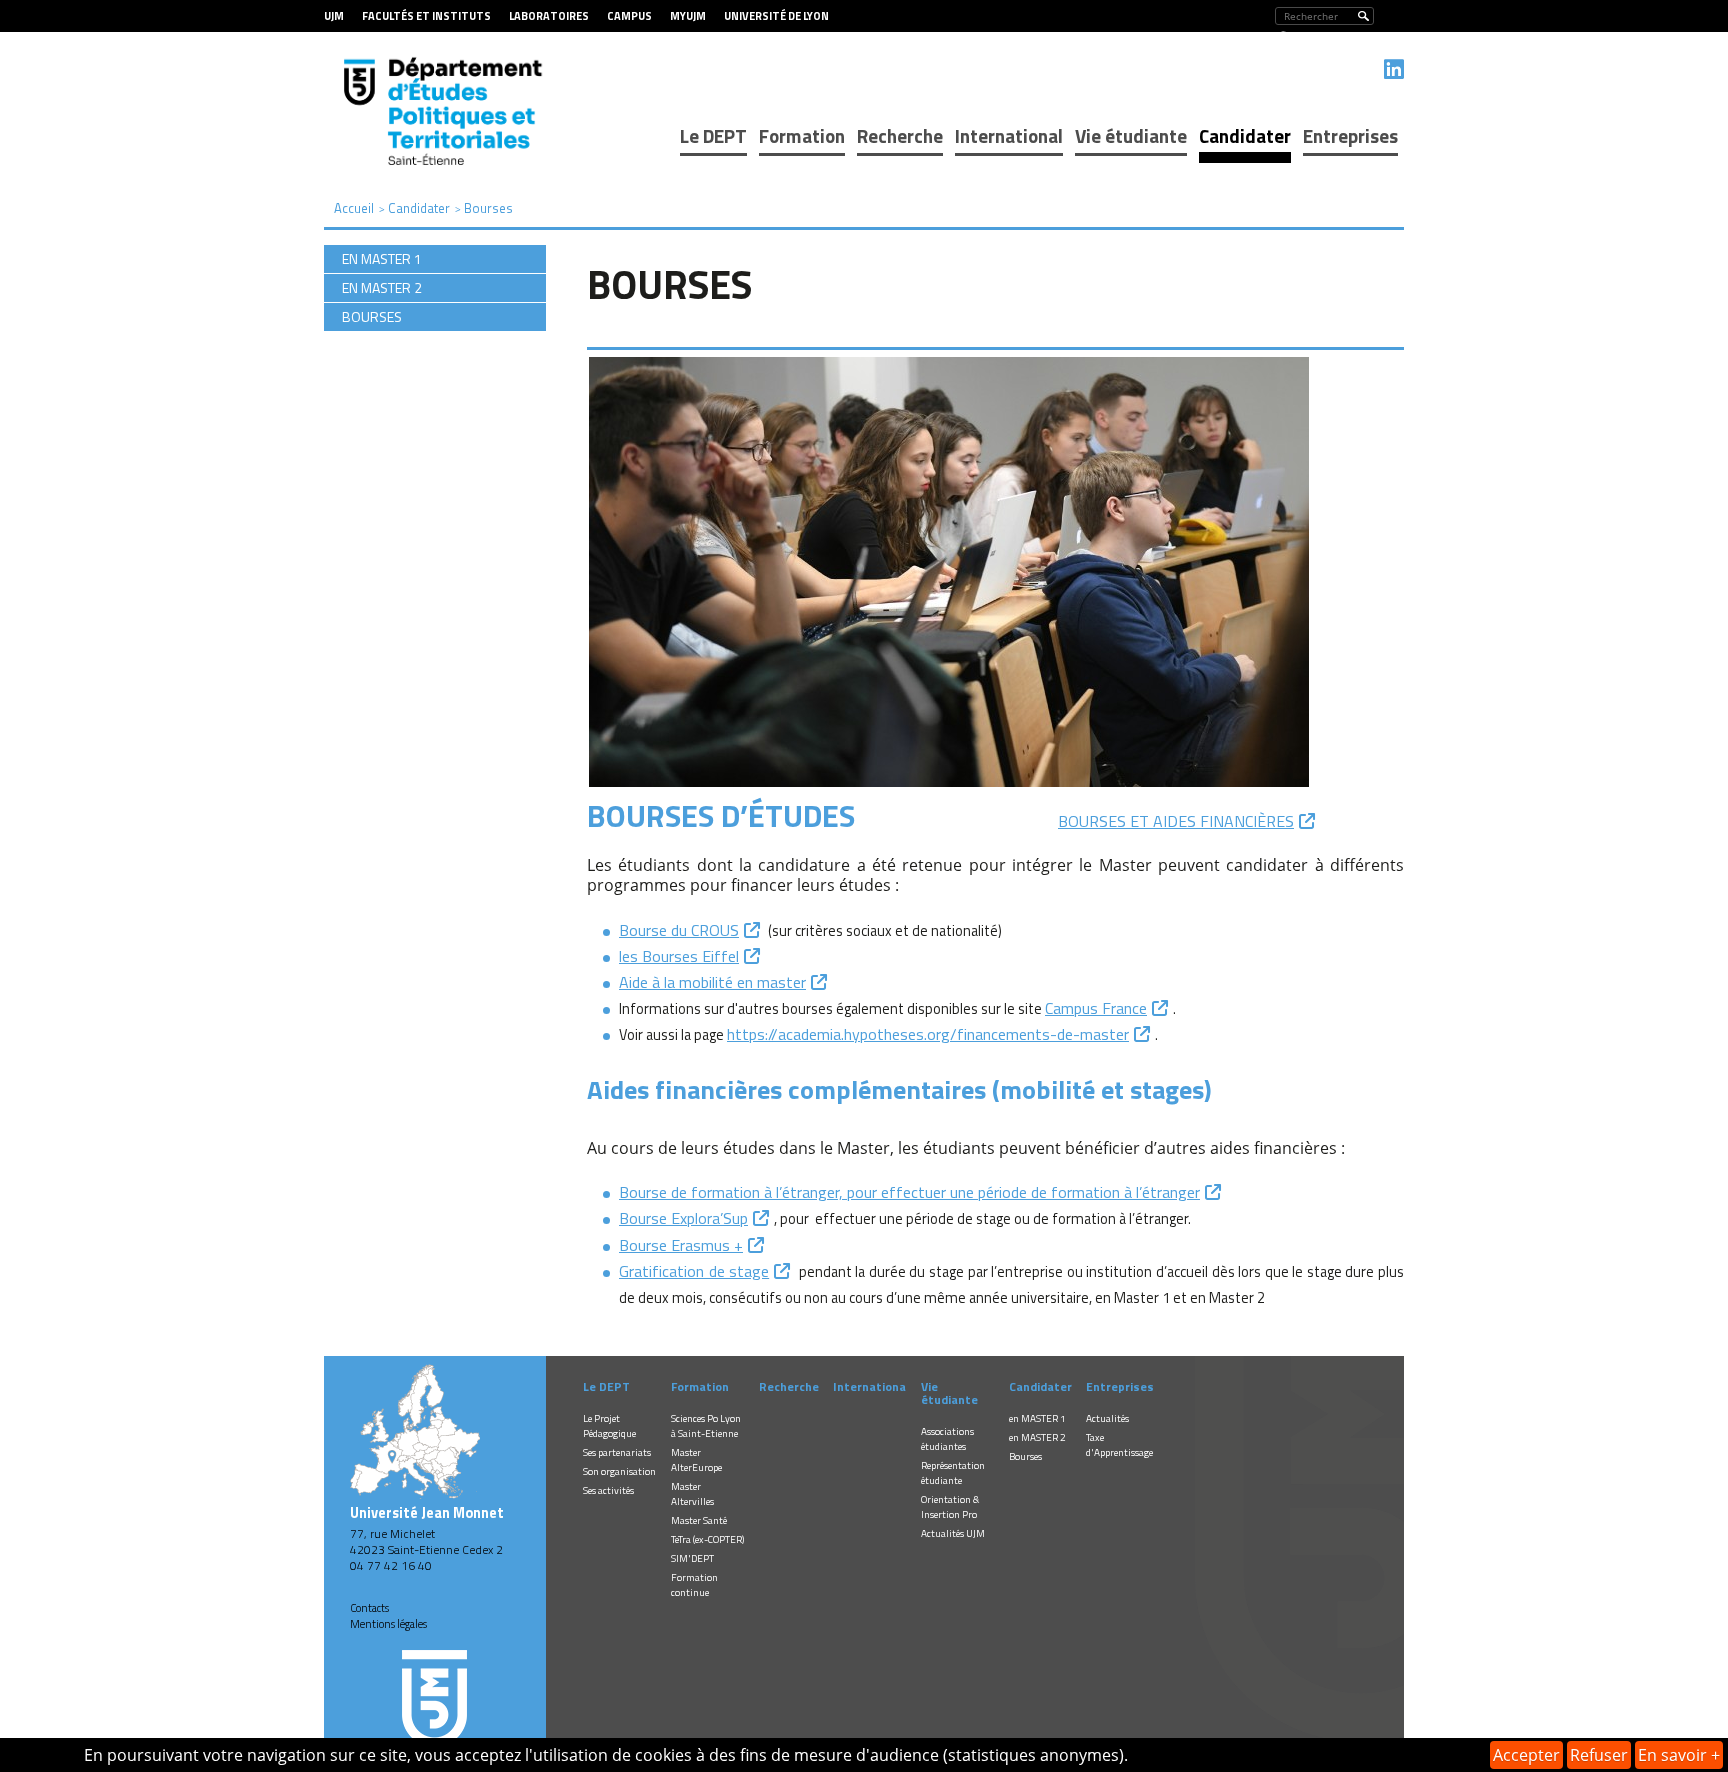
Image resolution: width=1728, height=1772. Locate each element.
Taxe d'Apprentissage (1119, 1445)
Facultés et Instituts (426, 16)
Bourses (1025, 1456)
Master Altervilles (692, 1494)
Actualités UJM (953, 1533)
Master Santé (699, 1520)
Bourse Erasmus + (681, 1245)
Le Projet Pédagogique (609, 1426)
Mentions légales (388, 1624)
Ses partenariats (617, 1452)
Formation (802, 135)
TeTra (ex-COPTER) (707, 1539)
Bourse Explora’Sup (683, 1218)
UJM (334, 16)
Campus (629, 16)
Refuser (1599, 1755)
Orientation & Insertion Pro (950, 1507)
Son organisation (619, 1471)
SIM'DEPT (692, 1558)
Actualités (1107, 1418)
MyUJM (688, 16)
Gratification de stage (694, 1271)
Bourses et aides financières (1176, 821)
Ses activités (608, 1490)
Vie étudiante (1131, 135)
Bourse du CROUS (679, 930)
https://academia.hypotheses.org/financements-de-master (928, 1034)
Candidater (1245, 135)
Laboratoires (549, 16)
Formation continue (694, 1585)
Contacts (369, 1608)
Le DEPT (713, 135)
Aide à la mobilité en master (712, 982)
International (1009, 135)
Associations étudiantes (947, 1439)
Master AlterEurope (696, 1460)
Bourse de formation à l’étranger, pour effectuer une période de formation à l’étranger (909, 1192)
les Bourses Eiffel (679, 956)
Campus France (1096, 1008)
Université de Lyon (776, 16)
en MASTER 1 (1037, 1418)
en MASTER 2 (1037, 1437)
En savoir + (1679, 1755)
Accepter (1526, 1755)
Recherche (900, 135)
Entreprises (1350, 135)
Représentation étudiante (953, 1473)
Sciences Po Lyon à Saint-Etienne (706, 1426)
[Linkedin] (1394, 69)
